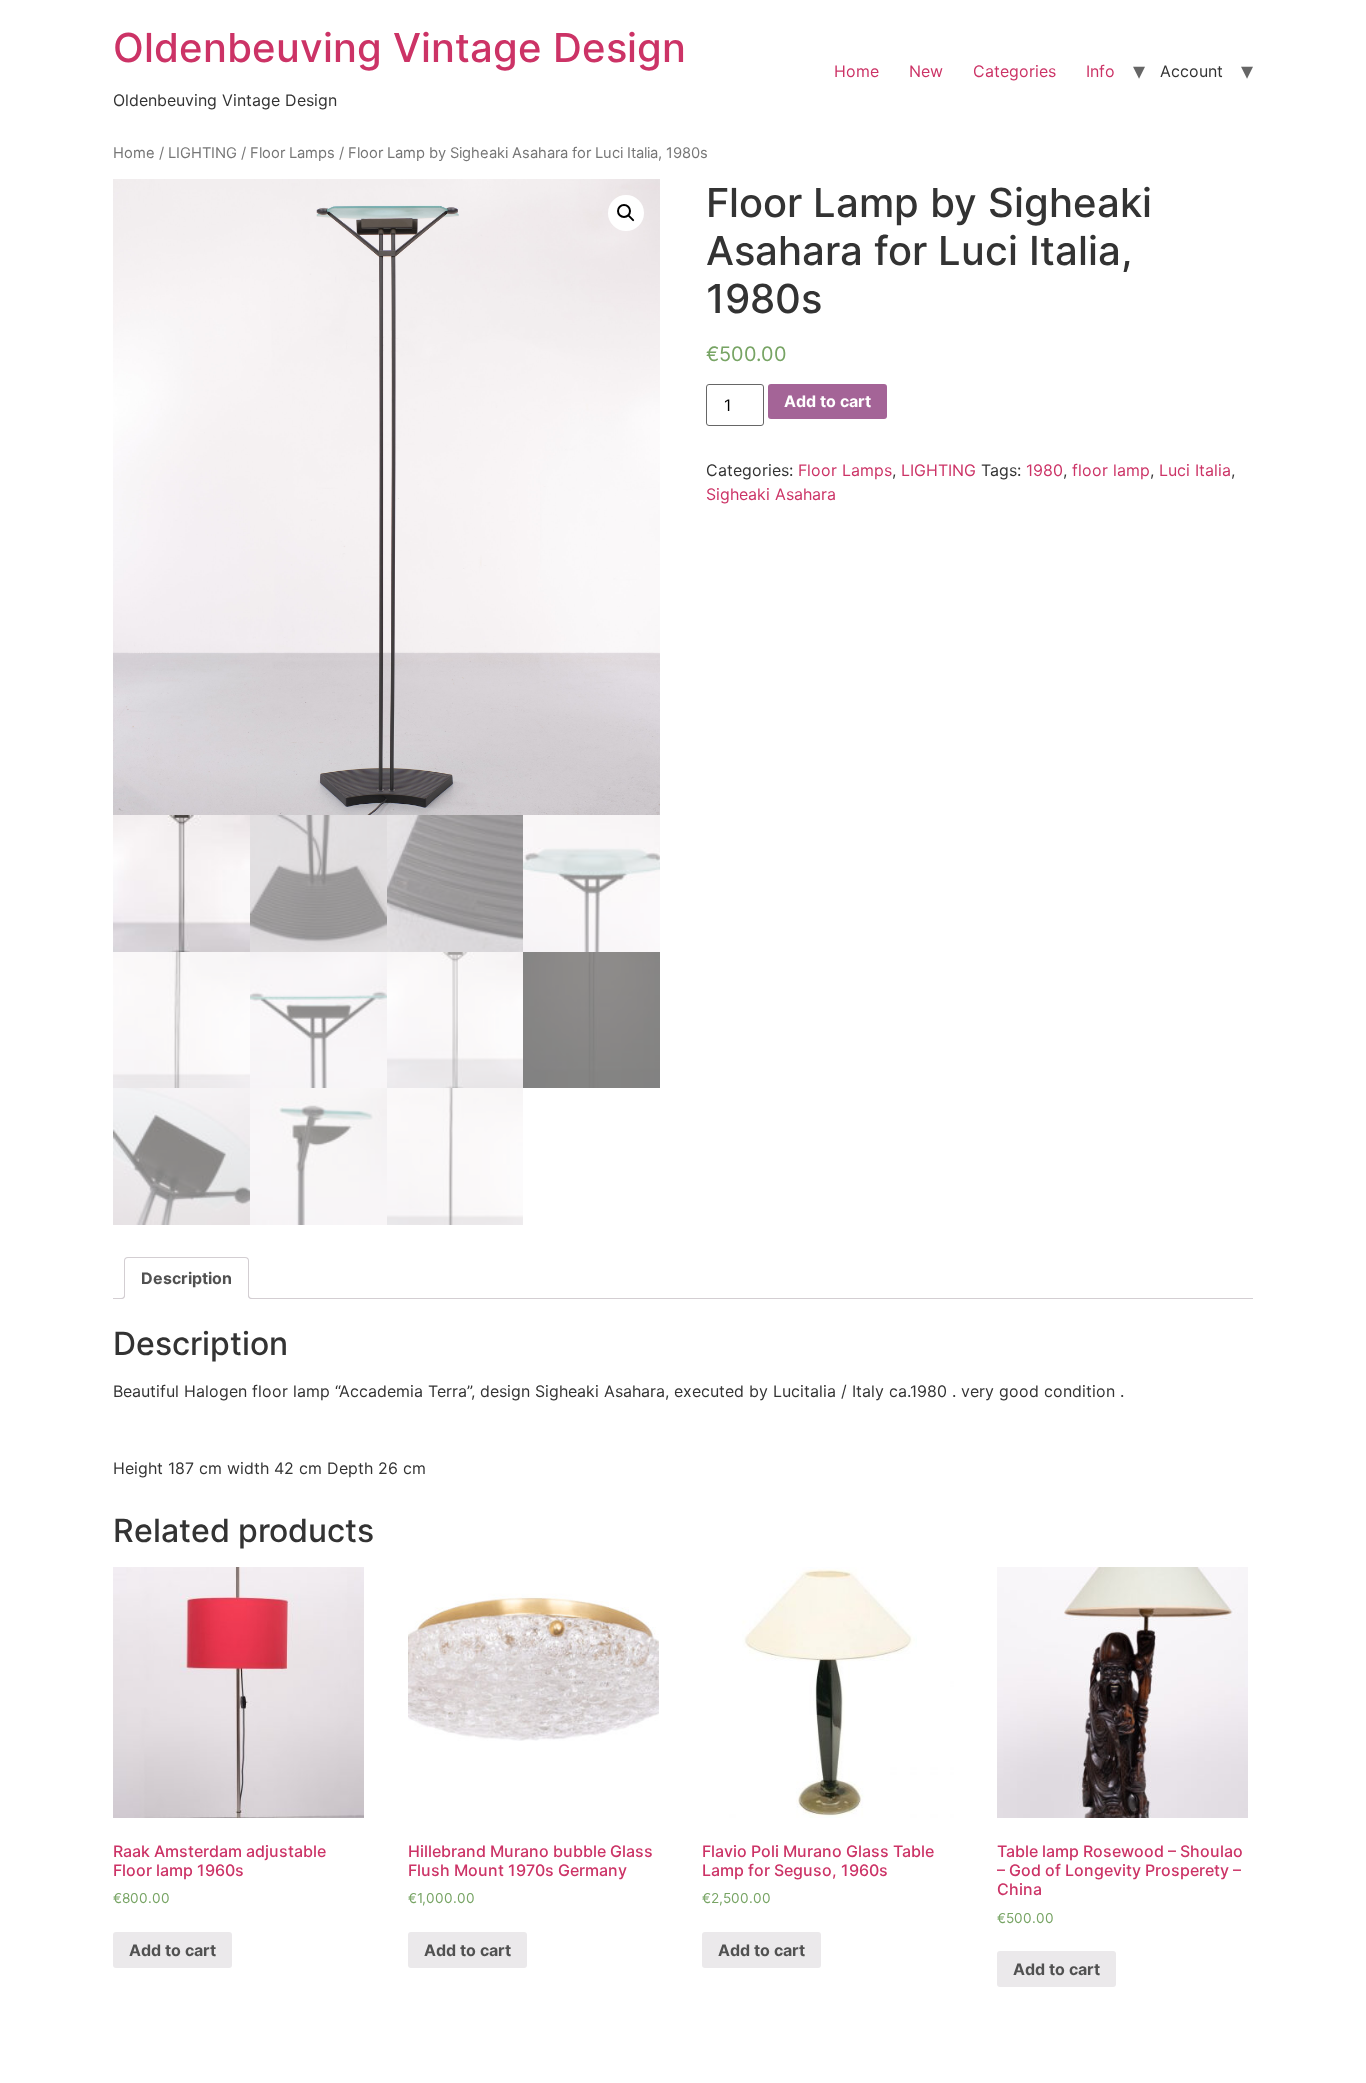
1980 (1044, 470)
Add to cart (827, 401)
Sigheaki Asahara (771, 494)
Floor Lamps (292, 153)
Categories (1014, 71)
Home (856, 71)
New (926, 71)
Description (186, 1278)
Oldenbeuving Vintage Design (399, 47)
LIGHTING (202, 153)
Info (1100, 71)
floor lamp (1111, 470)
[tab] (186, 1278)
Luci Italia (1195, 470)
